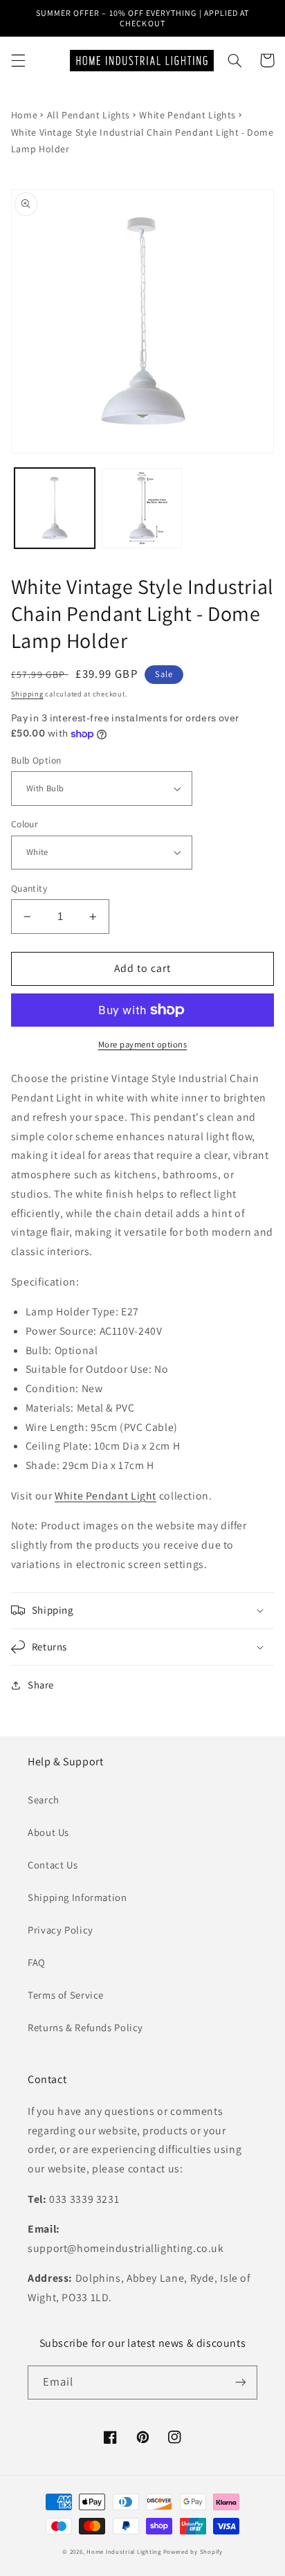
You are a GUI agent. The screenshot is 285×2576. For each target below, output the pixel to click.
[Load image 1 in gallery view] (55, 508)
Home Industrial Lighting (124, 2552)
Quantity (29, 888)
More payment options (143, 1044)
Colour (25, 824)
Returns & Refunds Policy (85, 2027)
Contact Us (53, 1865)
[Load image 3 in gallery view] (142, 508)
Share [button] (41, 1685)
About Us (48, 1832)
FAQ (37, 1962)
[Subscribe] (241, 2383)
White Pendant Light (105, 1496)
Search (44, 1800)
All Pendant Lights (89, 115)
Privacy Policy (61, 1930)
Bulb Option (36, 760)
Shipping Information (77, 1897)
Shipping (27, 694)
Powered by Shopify (193, 2552)
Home (25, 115)
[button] (18, 60)
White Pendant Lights (187, 115)
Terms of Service (66, 1995)
